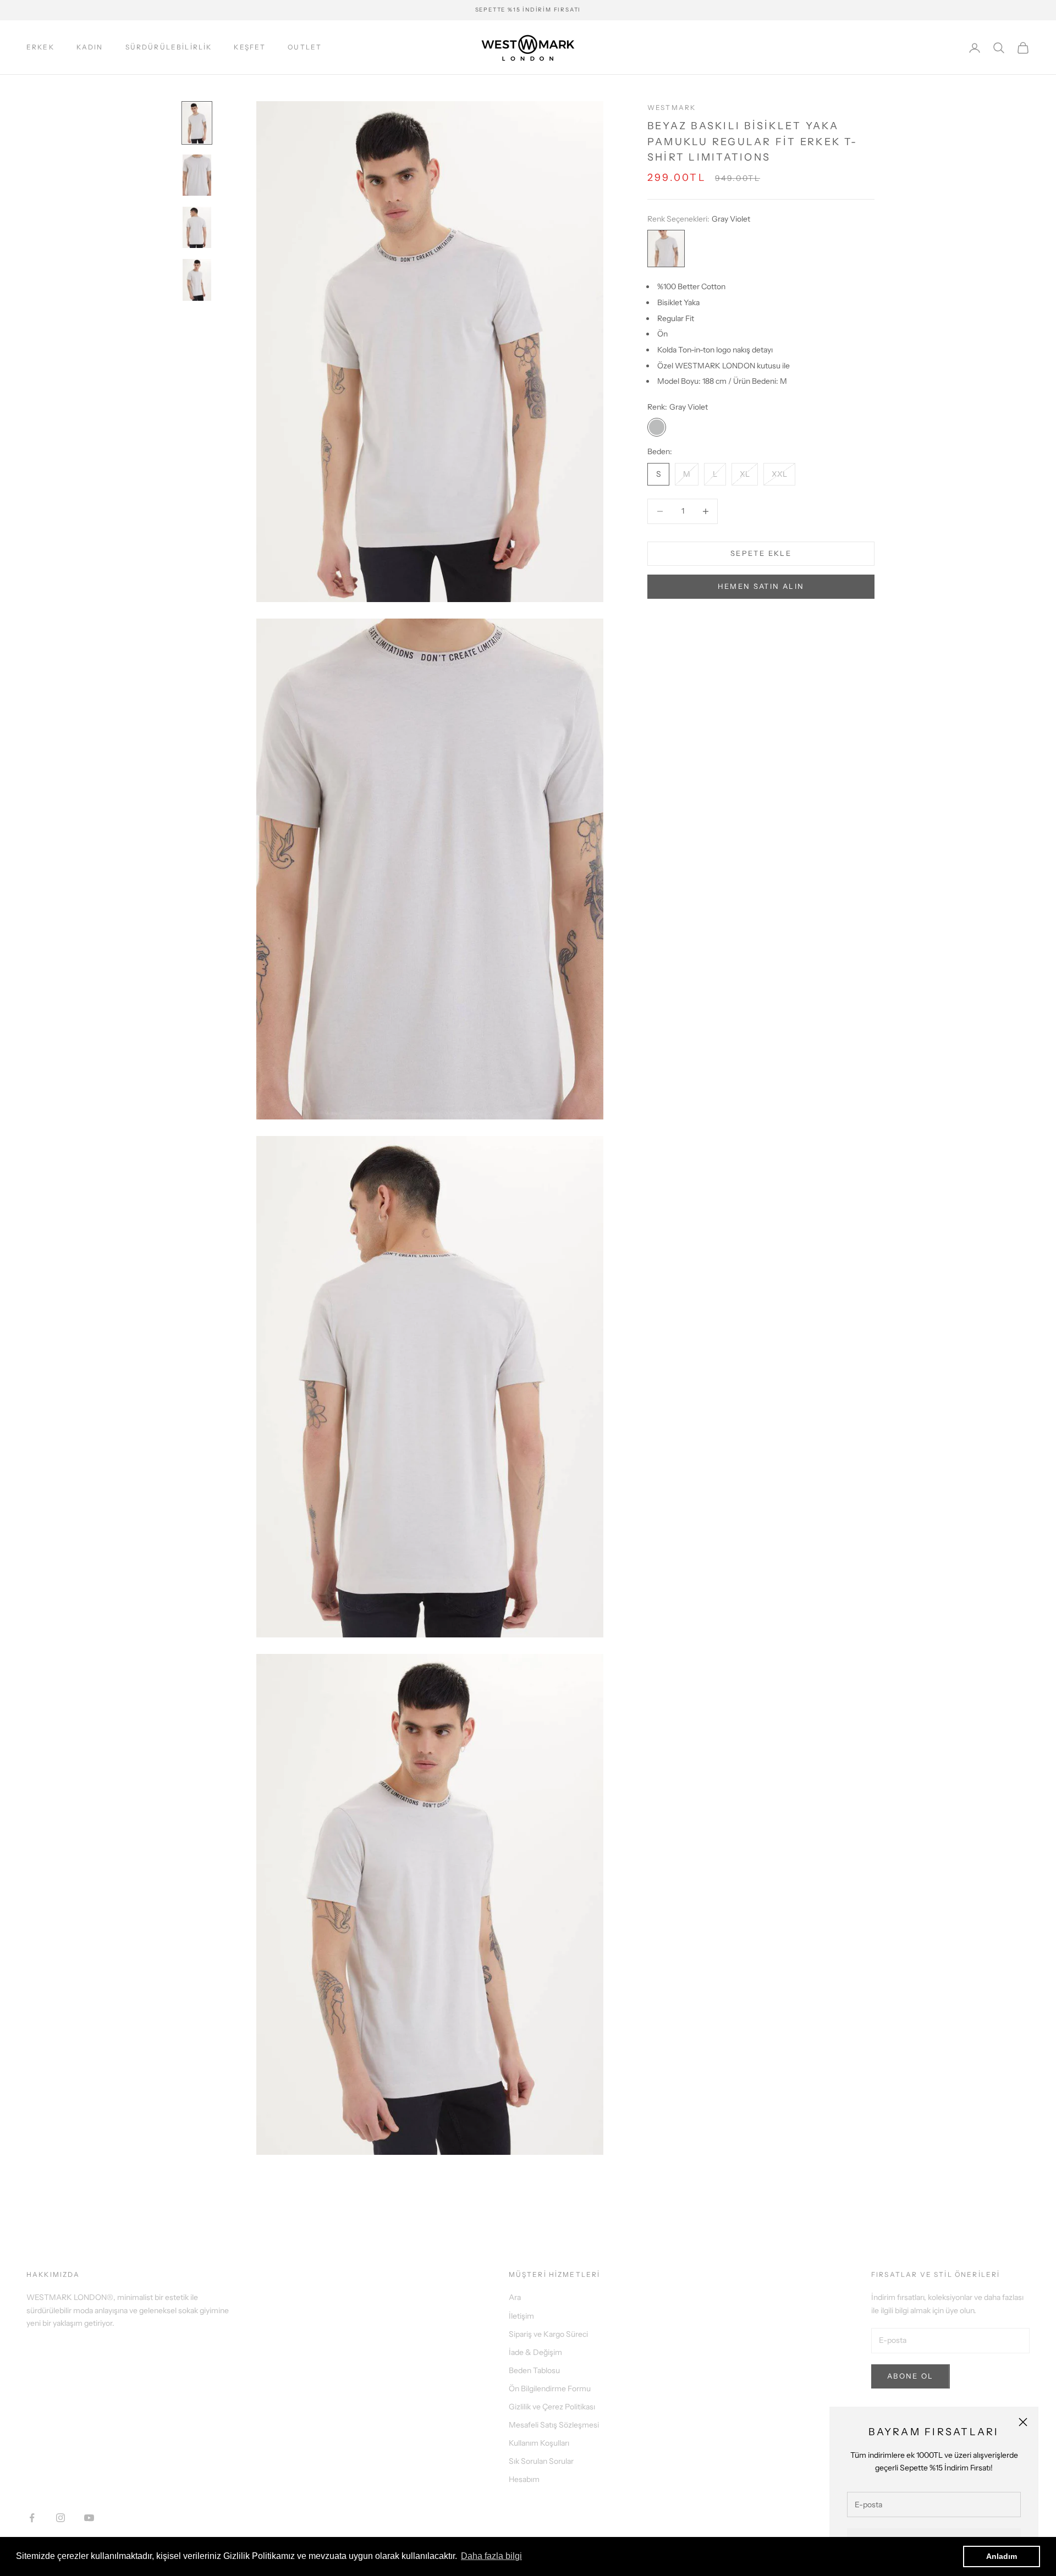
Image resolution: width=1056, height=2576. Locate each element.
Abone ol (911, 2376)
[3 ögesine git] (197, 227)
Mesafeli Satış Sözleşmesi (554, 2425)
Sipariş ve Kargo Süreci (548, 2334)
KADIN (90, 47)
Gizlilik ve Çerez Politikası (552, 2407)
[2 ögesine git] (197, 175)
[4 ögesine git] (197, 280)
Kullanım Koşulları (539, 2443)
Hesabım (524, 2479)
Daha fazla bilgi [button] (491, 2556)
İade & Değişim (535, 2352)
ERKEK (40, 47)
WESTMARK (672, 107)
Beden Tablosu (534, 2370)
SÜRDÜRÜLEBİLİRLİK (169, 47)
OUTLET (305, 47)
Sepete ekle (761, 553)
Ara (515, 2297)
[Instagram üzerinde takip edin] (61, 2518)
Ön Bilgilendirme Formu (550, 2389)
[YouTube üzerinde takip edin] (89, 2518)
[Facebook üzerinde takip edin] (32, 2518)
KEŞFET (250, 47)
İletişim (521, 2316)
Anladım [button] (1002, 2556)
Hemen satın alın (761, 586)
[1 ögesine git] (197, 123)
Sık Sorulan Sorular (541, 2461)
